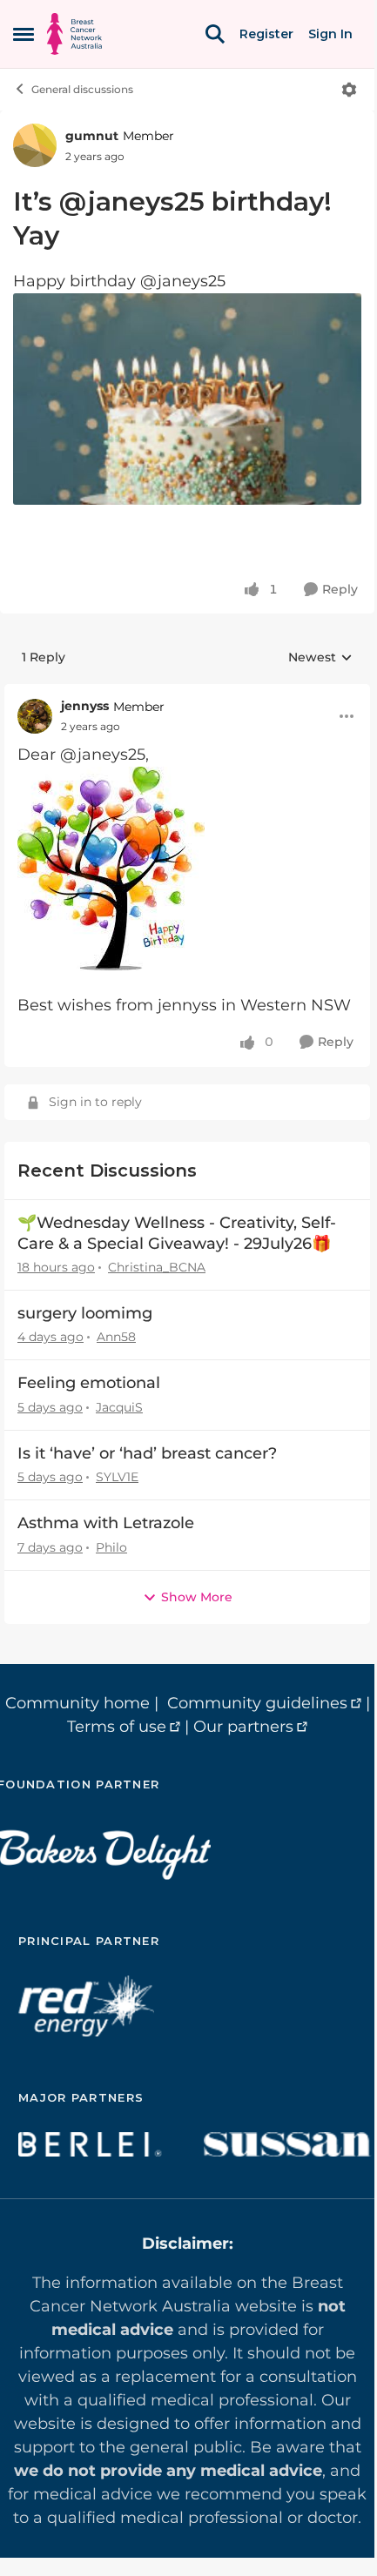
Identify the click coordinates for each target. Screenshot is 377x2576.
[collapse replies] (187, 693)
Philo (111, 1547)
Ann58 (116, 1337)
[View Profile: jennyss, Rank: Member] (35, 716)
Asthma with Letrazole (106, 1523)
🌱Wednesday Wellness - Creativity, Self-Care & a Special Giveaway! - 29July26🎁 (177, 1233)
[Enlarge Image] (187, 399)
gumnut (92, 136)
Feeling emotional (89, 1383)
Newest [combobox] (320, 658)
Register (266, 34)
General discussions (82, 89)
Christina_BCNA (157, 1267)
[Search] (215, 34)
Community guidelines (257, 1703)
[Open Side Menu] (24, 34)
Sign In (330, 34)
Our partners (243, 1727)
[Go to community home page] (74, 34)
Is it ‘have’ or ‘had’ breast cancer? (147, 1453)
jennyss (85, 706)
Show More (197, 1597)
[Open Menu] (349, 90)
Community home (77, 1703)
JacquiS (119, 1407)
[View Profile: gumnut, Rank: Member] (35, 145)
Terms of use (117, 1727)
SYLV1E (117, 1477)
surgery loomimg (85, 1313)
